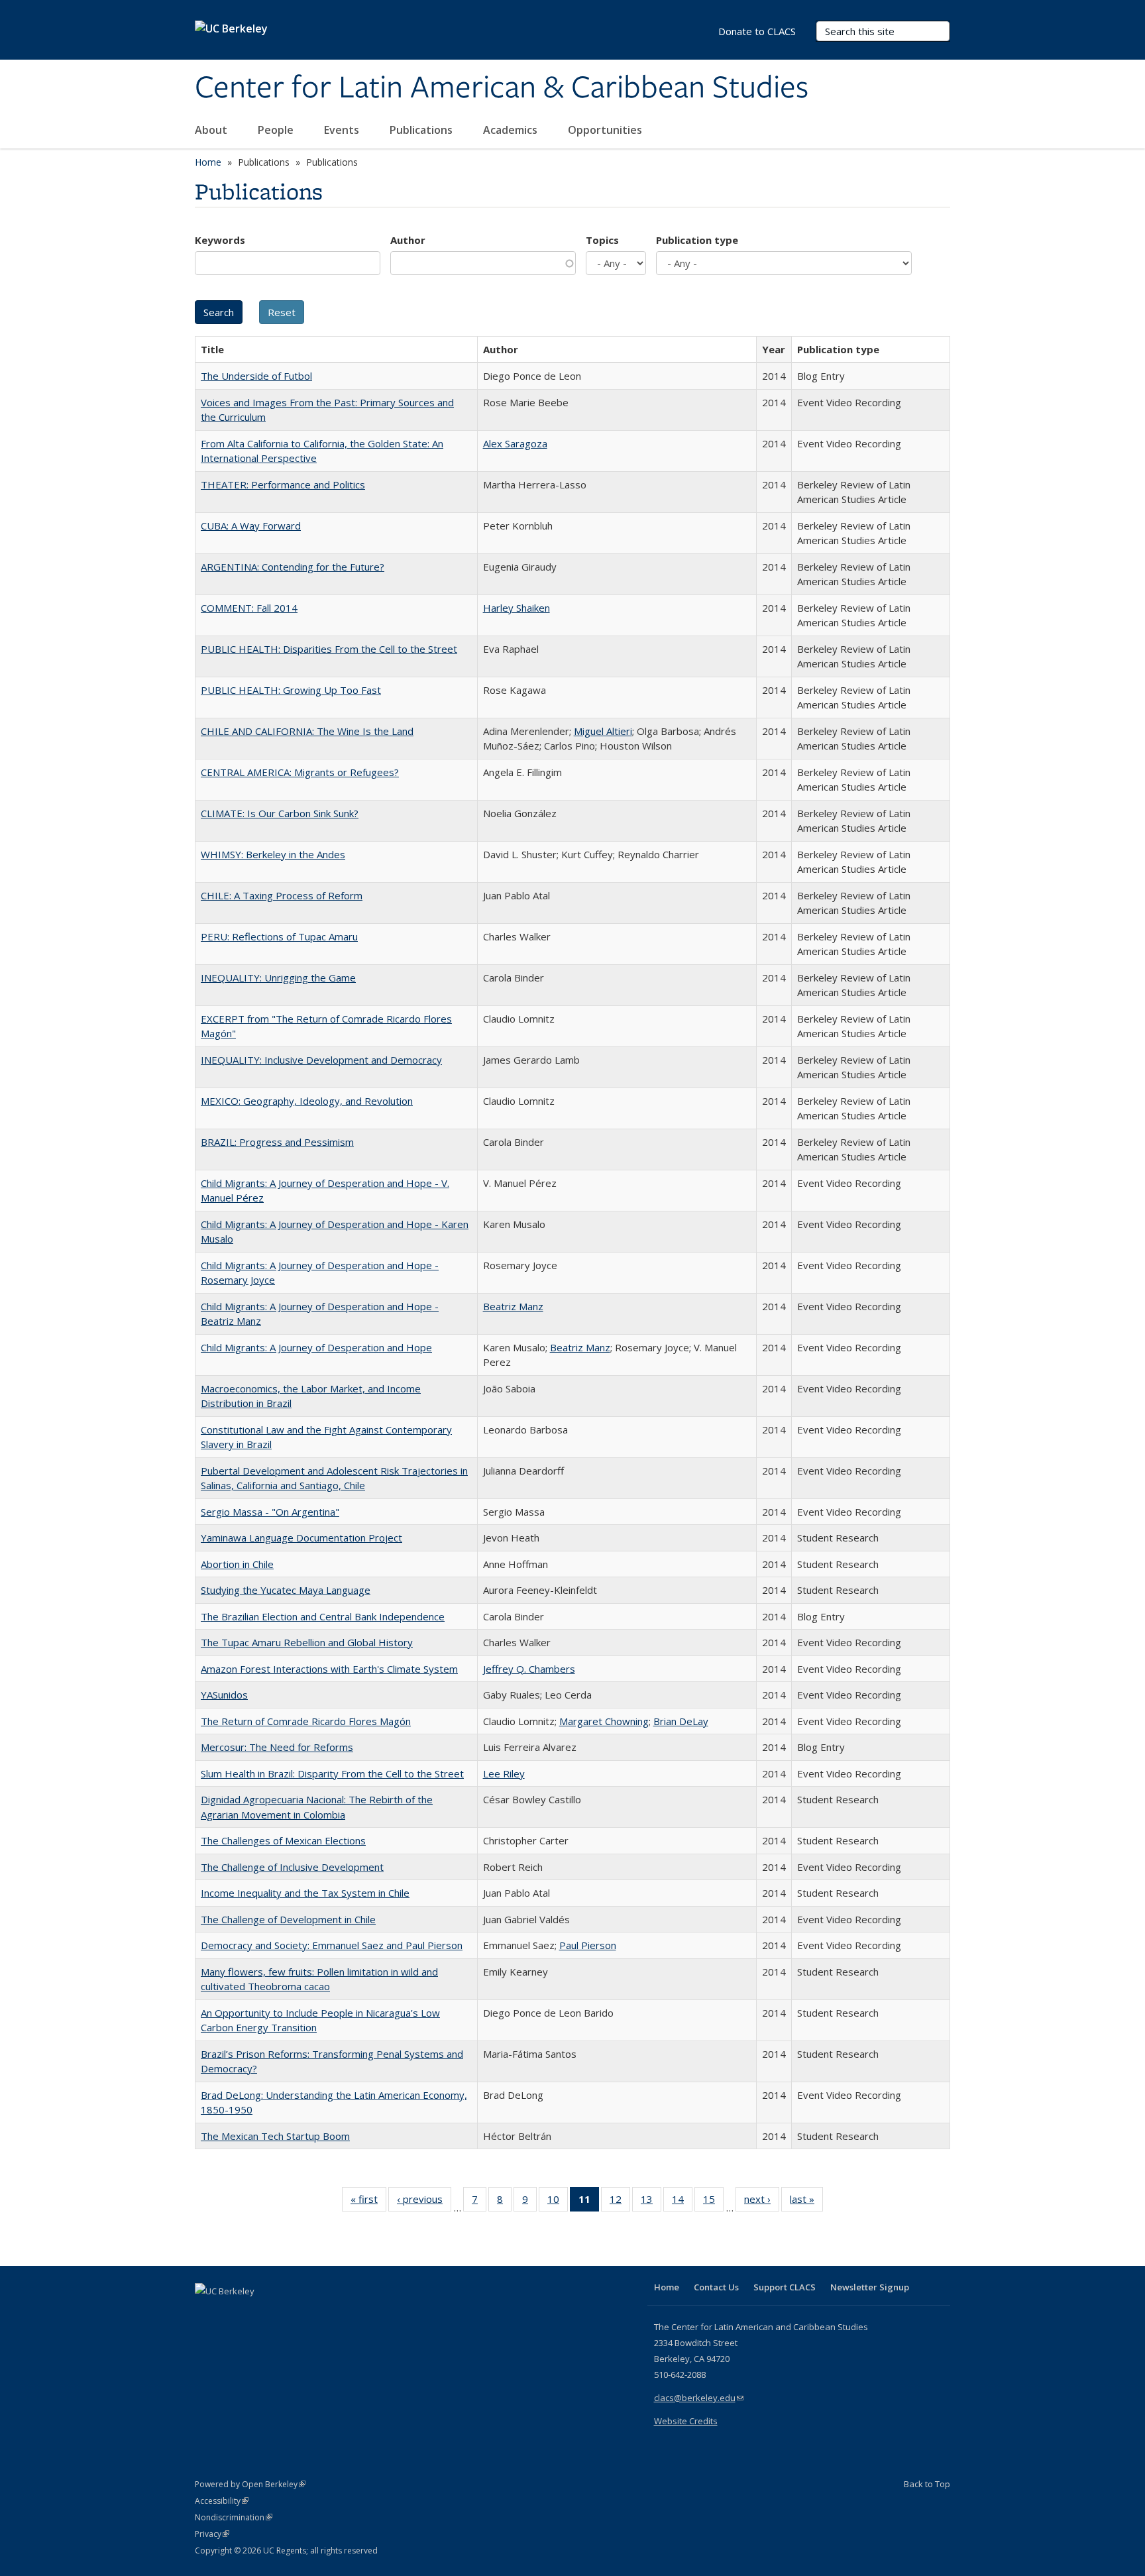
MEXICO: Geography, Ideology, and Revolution (307, 1101)
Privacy (212, 2534)
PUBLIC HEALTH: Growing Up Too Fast (291, 690)
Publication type (697, 240)
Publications (422, 130)
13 (651, 2202)
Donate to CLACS (757, 31)
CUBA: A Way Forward (251, 526)
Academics (512, 130)
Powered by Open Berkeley (250, 2484)
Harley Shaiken (517, 608)
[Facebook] (207, 2314)
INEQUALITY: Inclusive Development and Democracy (321, 1060)
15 (713, 2202)
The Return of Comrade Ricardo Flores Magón (306, 1721)
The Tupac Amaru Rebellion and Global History (307, 1642)
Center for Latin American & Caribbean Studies (502, 88)
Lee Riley (504, 1773)
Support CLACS (785, 2287)
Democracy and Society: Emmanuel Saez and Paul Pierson (332, 1945)
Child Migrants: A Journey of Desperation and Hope (316, 1347)
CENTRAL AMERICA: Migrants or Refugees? (300, 772)
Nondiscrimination (234, 2517)
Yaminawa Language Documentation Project (301, 1538)
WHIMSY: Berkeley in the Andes (273, 854)
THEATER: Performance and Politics (283, 484)
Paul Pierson (588, 1945)
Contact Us (716, 2287)
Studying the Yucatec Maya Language (286, 1590)
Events (343, 130)
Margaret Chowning (604, 1721)
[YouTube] (258, 2314)
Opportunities (606, 130)
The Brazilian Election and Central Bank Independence (323, 1616)
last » (806, 2202)
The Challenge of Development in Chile (288, 1919)
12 (620, 2202)
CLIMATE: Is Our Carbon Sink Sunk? (280, 813)
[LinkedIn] (233, 2314)
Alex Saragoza (515, 443)
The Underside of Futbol (256, 376)
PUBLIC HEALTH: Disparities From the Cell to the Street (329, 649)
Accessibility (222, 2501)
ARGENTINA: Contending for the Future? (293, 567)
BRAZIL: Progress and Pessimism (277, 1142)
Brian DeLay (681, 1721)
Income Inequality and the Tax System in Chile (305, 1893)
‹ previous (424, 2202)
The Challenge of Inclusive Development (292, 1867)
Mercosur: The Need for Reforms (277, 1747)
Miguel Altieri (603, 731)
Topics (602, 240)
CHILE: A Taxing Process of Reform (282, 895)
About (212, 130)
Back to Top (927, 2484)
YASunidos (224, 1695)
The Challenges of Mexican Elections (283, 1840)
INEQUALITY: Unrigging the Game (278, 978)
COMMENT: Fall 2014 (249, 608)
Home (208, 162)
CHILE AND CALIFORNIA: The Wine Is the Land (307, 731)
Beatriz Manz (513, 1306)
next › (762, 2202)
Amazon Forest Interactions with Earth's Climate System (329, 1669)
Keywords (220, 240)
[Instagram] (284, 2314)
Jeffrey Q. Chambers (529, 1669)
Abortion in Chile (237, 1564)
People (277, 130)
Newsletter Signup (870, 2287)
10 (558, 2202)
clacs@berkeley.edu (699, 2398)
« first (368, 2202)
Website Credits (686, 2421)
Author (408, 240)
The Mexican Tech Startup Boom (275, 2136)
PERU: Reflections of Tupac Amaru (279, 936)
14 (682, 2202)
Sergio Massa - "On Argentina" (270, 1512)
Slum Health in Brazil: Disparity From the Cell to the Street (332, 1773)
